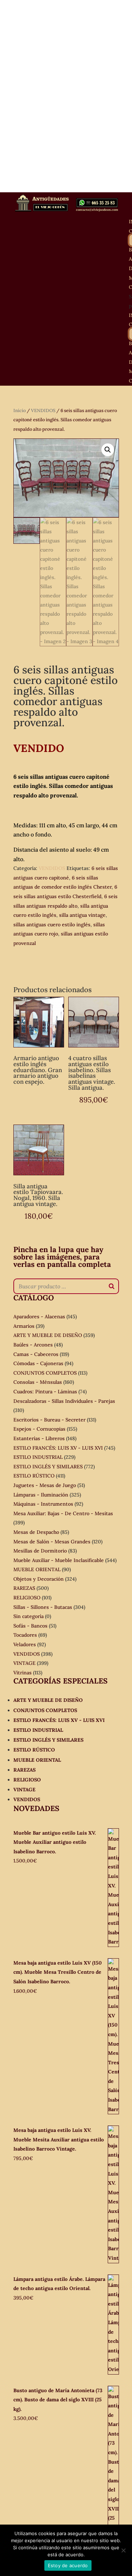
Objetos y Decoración (39, 1579)
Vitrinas (23, 1673)
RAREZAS (24, 1588)
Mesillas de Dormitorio (40, 1551)
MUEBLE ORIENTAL (37, 1569)
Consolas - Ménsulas (38, 1382)
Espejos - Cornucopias (39, 1429)
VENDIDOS (43, 410)
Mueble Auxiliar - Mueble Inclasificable (59, 1560)
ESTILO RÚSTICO (34, 1476)
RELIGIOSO (27, 1598)
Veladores (25, 1644)
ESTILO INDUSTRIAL (38, 1457)
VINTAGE (24, 1663)
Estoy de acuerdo (68, 2565)
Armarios (24, 1326)
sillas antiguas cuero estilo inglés (52, 925)
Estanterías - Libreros (39, 1438)
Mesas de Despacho (36, 1532)
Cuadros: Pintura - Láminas (45, 1392)
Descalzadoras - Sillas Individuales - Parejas (64, 1401)
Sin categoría (29, 1616)
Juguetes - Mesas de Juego (45, 1485)
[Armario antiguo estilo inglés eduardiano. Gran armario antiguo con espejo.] (39, 1022)
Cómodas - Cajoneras (38, 1363)
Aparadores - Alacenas (39, 1317)
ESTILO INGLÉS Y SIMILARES (48, 1467)
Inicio (20, 410)
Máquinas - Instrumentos (43, 1504)
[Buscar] (112, 1286)
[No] (123, 2550)
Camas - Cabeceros (36, 1354)
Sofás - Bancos (30, 1626)
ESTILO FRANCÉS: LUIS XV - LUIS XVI (58, 1448)
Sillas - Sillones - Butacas (43, 1607)
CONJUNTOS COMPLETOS (45, 1373)
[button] (108, 450)
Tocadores (25, 1635)
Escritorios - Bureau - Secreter (49, 1420)
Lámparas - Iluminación (41, 1495)
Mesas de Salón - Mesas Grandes (52, 1542)
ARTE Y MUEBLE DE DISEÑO (48, 1335)
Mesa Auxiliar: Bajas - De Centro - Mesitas (63, 1513)
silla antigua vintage (82, 915)
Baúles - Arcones (33, 1345)
